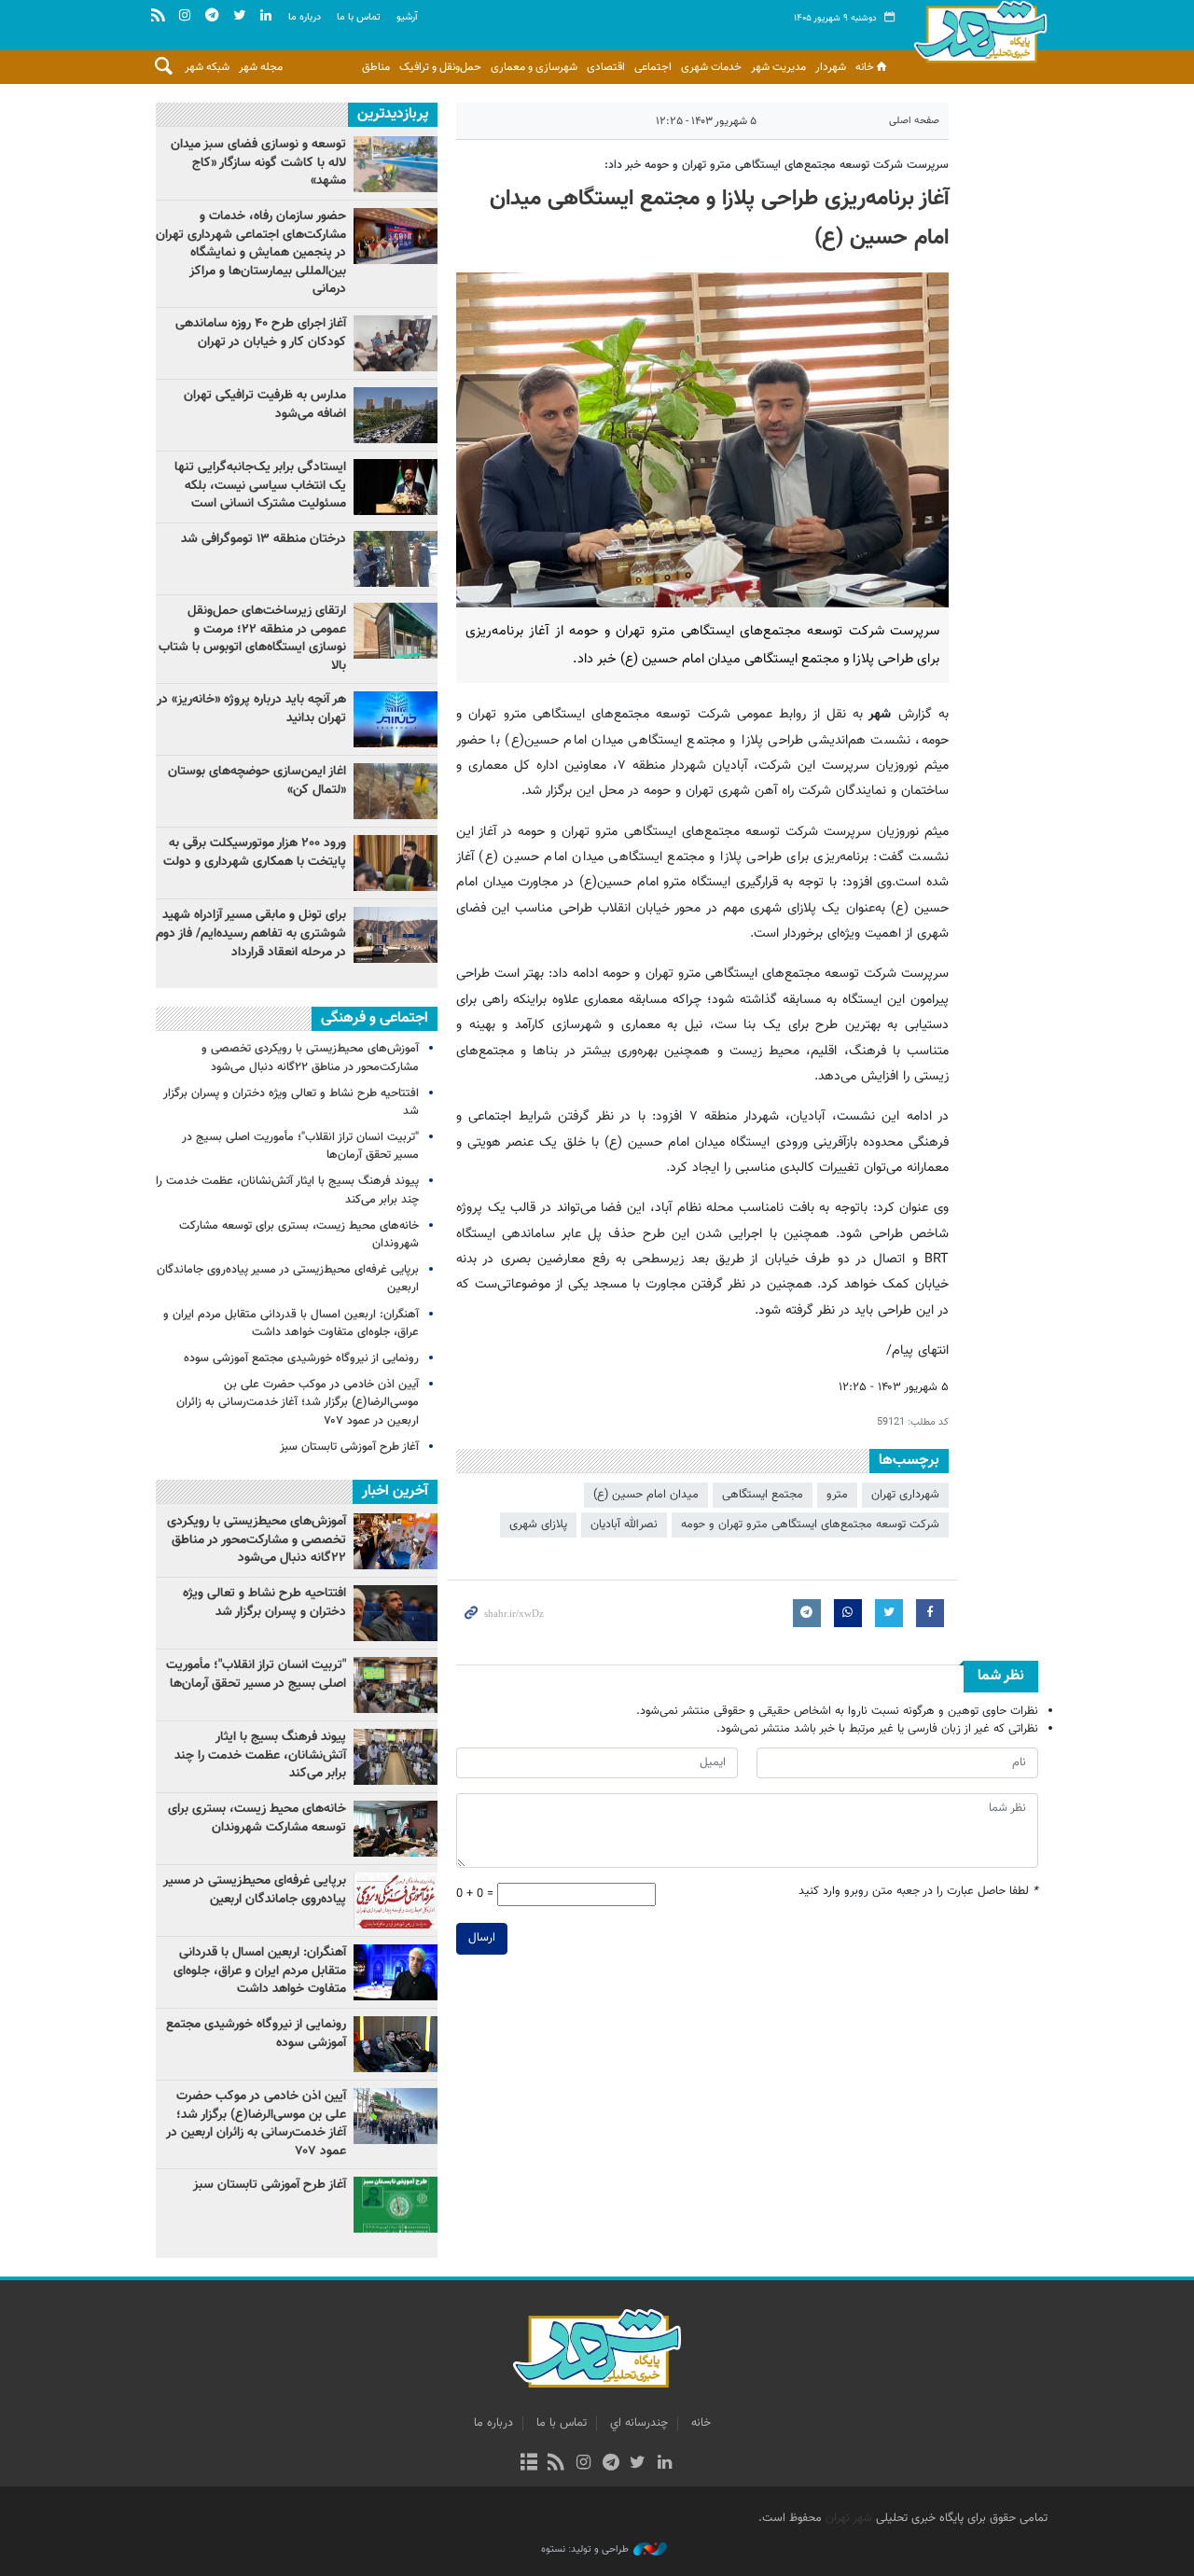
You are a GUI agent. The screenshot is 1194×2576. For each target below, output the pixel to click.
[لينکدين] (665, 2464)
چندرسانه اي (639, 2423)
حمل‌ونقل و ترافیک (440, 67)
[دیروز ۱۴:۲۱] (396, 236)
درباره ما (305, 17)
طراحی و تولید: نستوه (585, 2550)
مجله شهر (261, 67)
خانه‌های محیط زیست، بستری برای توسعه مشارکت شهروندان (299, 1235)
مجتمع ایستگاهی (763, 1495)
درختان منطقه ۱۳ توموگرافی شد (264, 539)
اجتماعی (653, 67)
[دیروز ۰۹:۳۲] (396, 415)
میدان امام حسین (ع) (646, 1495)
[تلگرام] (611, 2464)
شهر (980, 37)
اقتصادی (606, 67)
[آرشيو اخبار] (528, 2464)
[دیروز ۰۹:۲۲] (396, 164)
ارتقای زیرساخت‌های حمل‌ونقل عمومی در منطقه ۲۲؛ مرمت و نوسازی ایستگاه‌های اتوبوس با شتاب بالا (252, 639)
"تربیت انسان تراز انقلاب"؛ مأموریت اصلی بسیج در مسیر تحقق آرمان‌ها (300, 1146)
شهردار (831, 67)
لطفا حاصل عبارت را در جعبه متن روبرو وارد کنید (918, 1892)
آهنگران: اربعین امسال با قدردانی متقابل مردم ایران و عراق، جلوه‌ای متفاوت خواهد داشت (291, 1323)
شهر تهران (849, 2518)
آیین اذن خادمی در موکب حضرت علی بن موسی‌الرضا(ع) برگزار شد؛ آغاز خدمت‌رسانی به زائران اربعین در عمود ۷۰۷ (298, 1402)
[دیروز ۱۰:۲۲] (396, 631)
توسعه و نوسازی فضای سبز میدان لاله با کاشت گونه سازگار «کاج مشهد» (258, 163)
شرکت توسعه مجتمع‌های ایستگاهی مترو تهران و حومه (810, 1525)
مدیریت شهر (778, 67)
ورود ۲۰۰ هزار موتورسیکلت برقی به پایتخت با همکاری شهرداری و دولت (255, 853)
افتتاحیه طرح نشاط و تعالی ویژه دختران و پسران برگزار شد (291, 1102)
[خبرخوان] (556, 2464)
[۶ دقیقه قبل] (396, 935)
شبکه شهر (207, 67)
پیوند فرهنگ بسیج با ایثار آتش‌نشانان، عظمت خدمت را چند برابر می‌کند (287, 1190)
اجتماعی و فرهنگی (375, 1018)
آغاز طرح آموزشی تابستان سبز (349, 1447)
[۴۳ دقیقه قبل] (396, 719)
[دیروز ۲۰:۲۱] (396, 343)
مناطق (376, 67)
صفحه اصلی (914, 121)
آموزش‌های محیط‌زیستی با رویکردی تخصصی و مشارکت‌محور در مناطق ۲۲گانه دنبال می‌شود (310, 1058)
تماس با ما (359, 17)
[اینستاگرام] (583, 2464)
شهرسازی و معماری (534, 67)
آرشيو (407, 17)
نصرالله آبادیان (624, 1525)
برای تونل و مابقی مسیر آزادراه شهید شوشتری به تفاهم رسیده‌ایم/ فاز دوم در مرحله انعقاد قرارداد (251, 933)
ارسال (482, 1938)
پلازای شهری (538, 1525)
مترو (837, 1495)
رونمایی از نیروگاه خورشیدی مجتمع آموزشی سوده (301, 1358)
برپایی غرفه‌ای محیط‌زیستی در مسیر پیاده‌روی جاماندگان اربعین (288, 1279)
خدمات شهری (711, 67)
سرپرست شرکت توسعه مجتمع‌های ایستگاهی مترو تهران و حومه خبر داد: (777, 165)
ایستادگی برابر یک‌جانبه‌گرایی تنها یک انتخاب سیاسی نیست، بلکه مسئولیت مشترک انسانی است (260, 486)
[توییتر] (638, 2464)
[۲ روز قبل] (396, 487)
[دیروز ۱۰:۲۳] (396, 791)
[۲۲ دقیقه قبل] (396, 863)
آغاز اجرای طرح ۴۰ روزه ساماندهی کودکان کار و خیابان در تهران (261, 333)
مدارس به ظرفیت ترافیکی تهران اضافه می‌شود (265, 405)
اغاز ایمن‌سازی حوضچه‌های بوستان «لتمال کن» (257, 781)
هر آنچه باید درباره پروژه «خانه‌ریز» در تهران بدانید (251, 709)
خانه (865, 67)
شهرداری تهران (905, 1495)
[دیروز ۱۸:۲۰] (396, 559)
